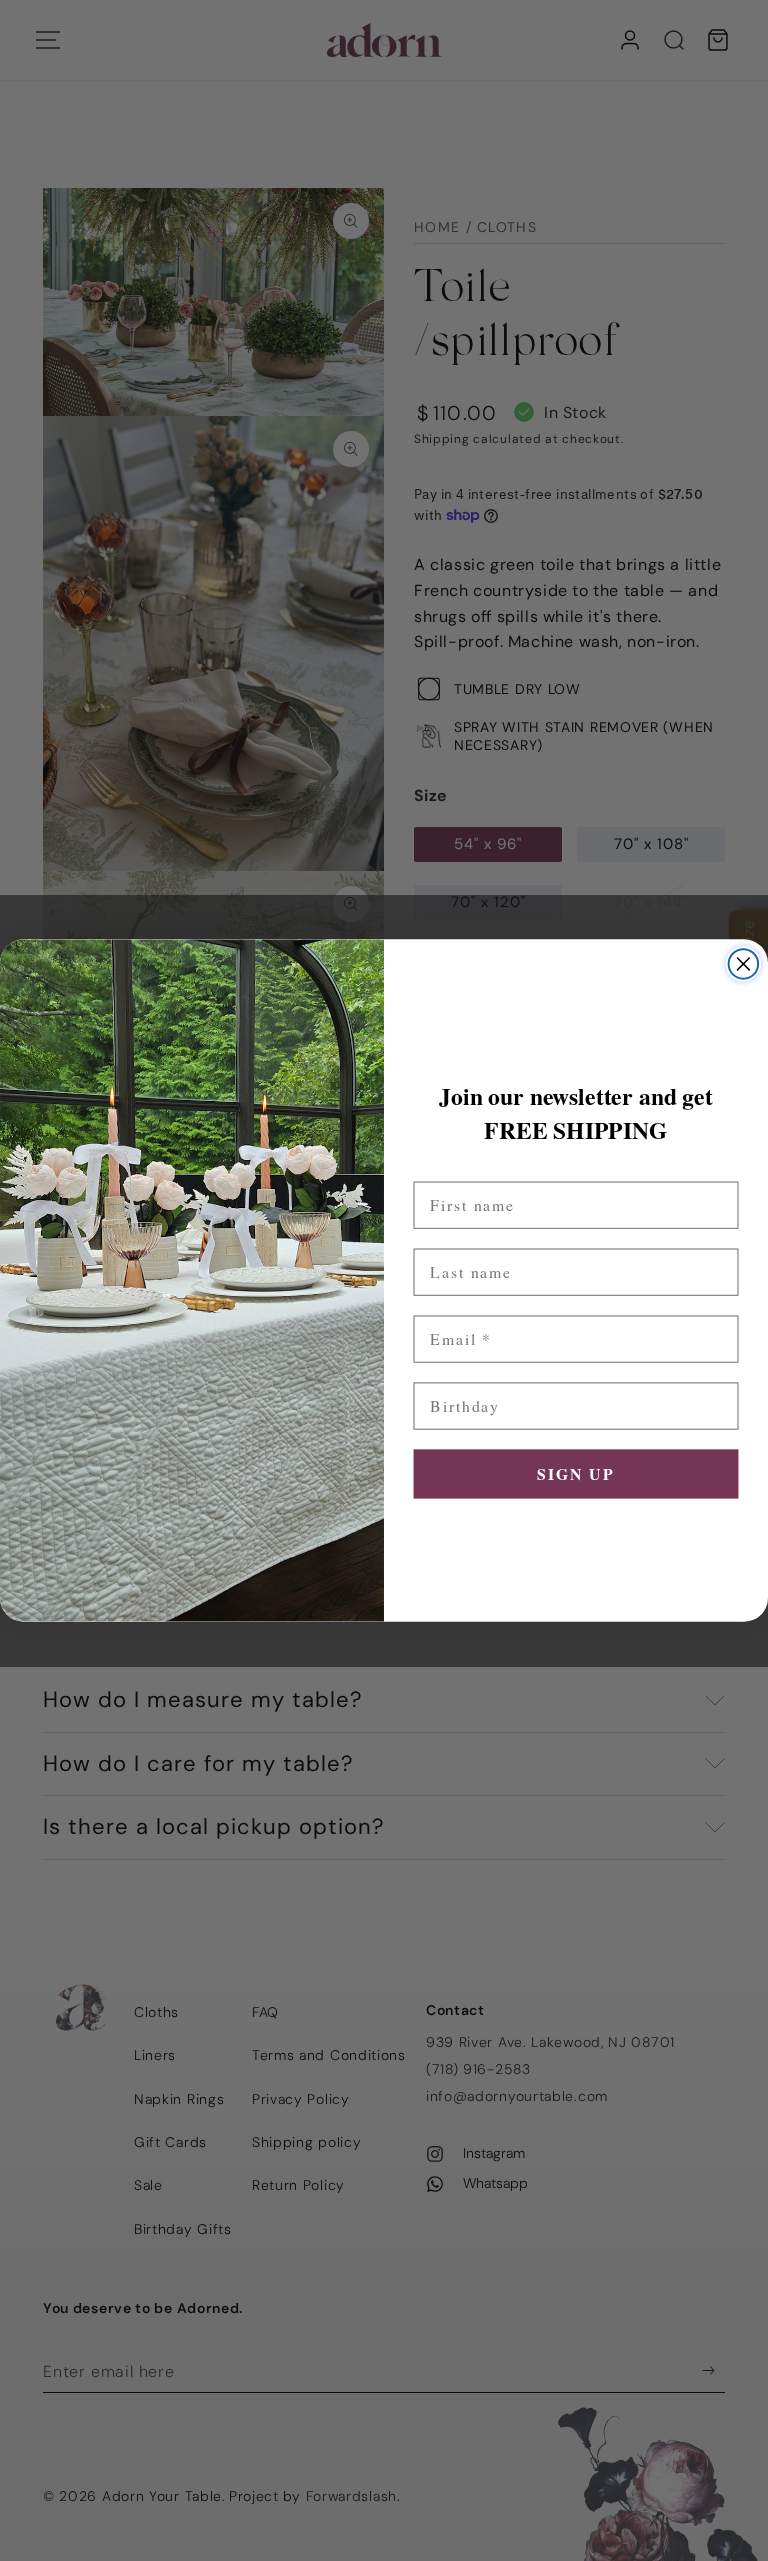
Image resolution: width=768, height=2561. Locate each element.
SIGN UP (576, 1473)
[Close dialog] (744, 964)
